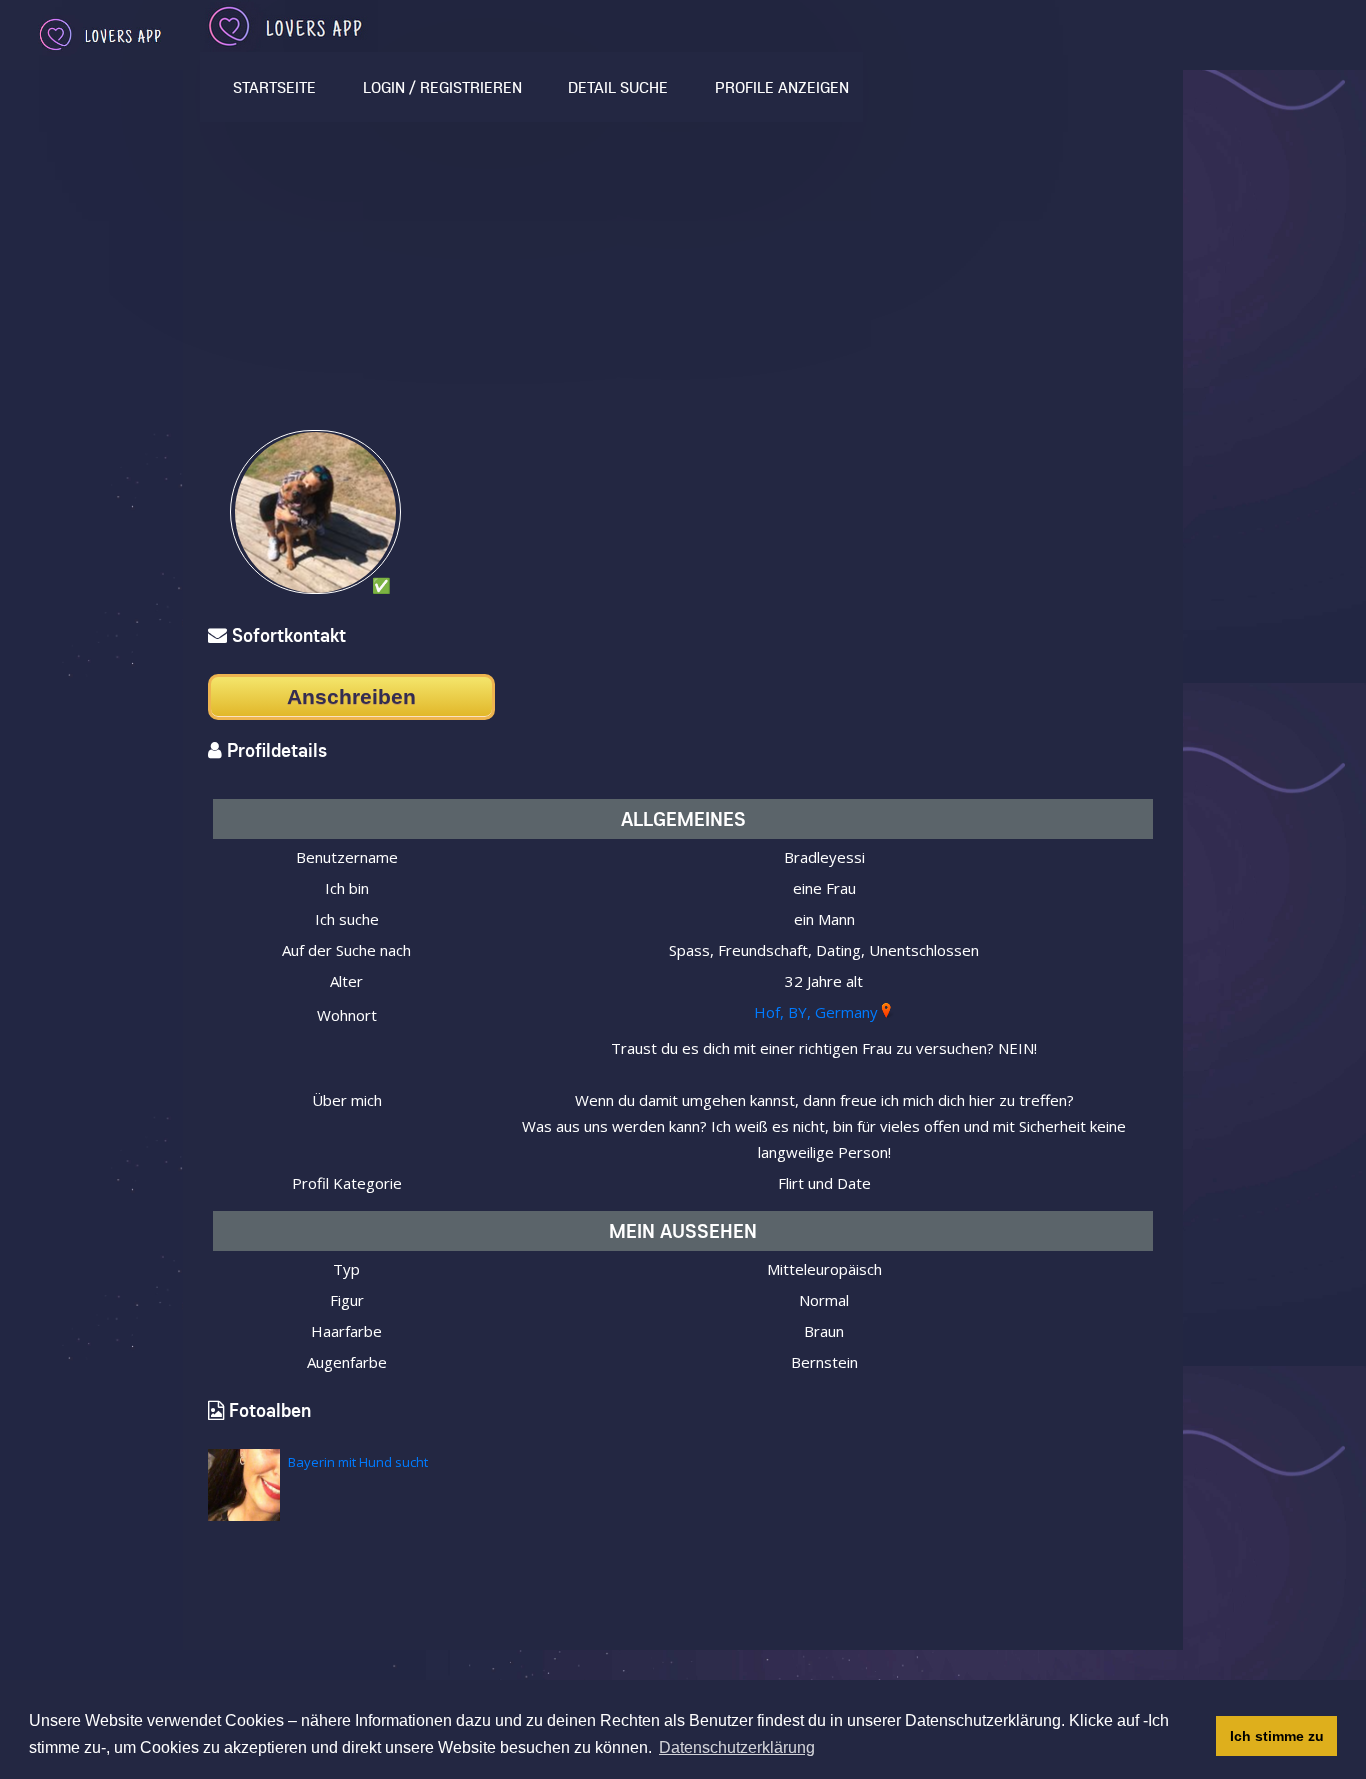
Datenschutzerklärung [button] (737, 1747)
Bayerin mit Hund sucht (358, 1462)
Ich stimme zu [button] (1277, 1736)
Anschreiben (351, 696)
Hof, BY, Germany (816, 1012)
